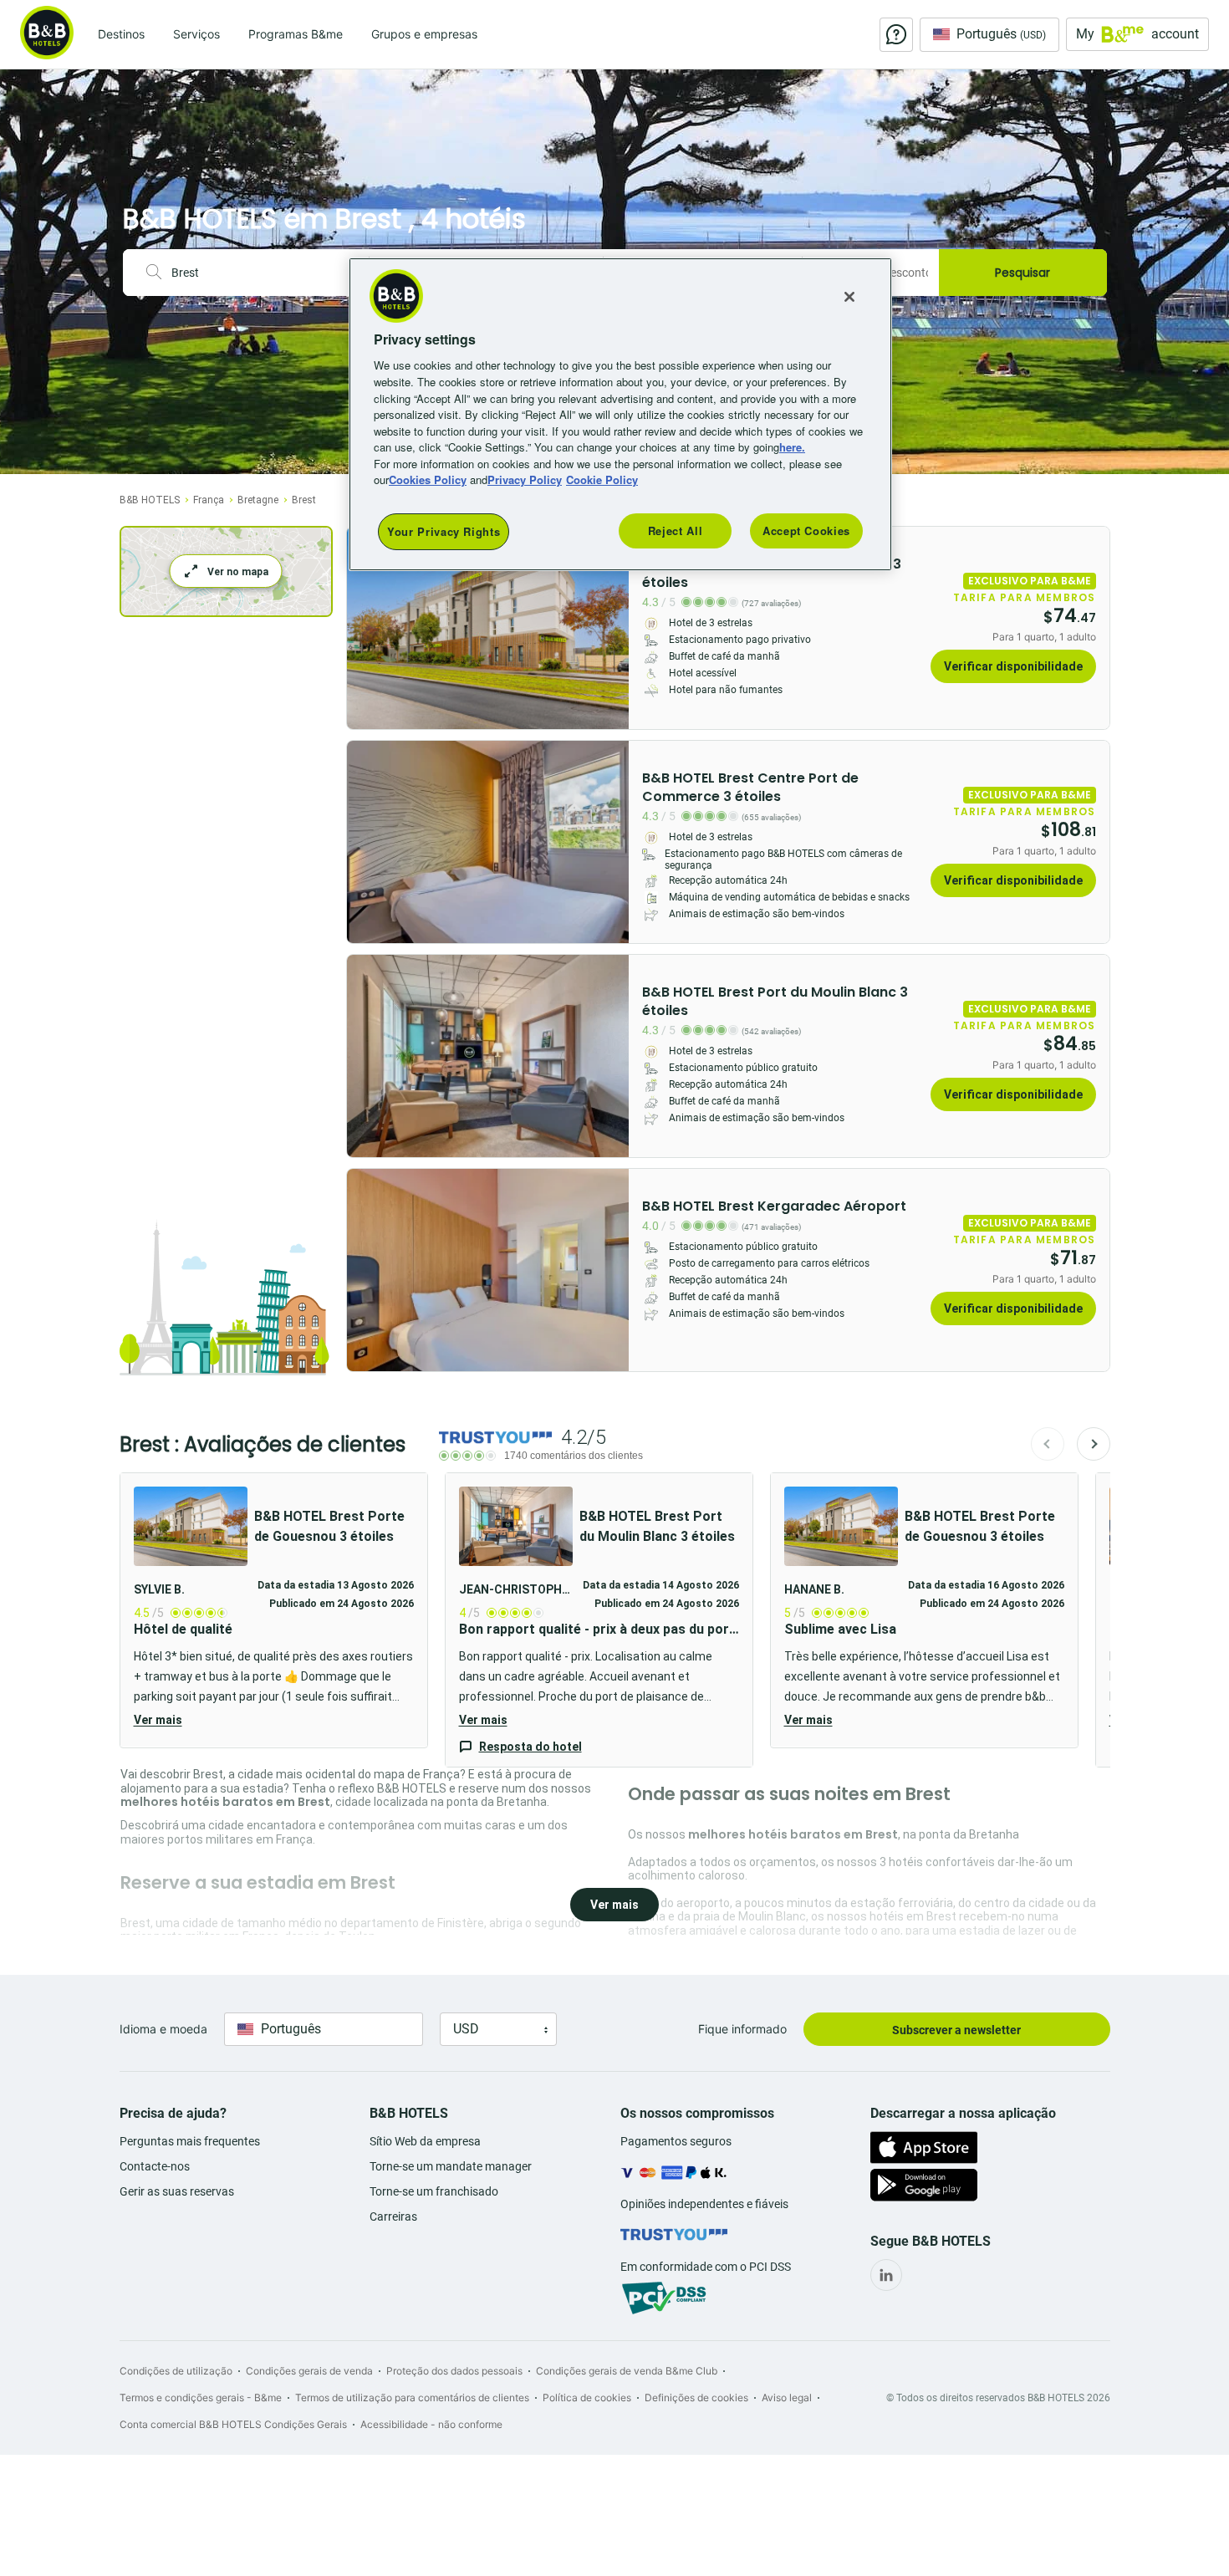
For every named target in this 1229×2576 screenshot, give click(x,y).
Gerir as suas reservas (177, 2191)
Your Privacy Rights (444, 531)
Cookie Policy (602, 479)
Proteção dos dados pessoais (454, 2371)
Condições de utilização (176, 2371)
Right (611, 628)
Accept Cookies (806, 531)
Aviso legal (787, 2397)
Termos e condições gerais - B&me (201, 2397)
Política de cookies (587, 2397)
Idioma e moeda (163, 2029)
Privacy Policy (525, 479)
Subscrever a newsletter (956, 2030)
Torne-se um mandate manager (451, 2166)
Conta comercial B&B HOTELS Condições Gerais (233, 2424)
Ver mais (158, 1720)
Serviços (196, 34)
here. (792, 447)
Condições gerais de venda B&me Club (627, 2371)
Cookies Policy (428, 479)
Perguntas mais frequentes (190, 2141)
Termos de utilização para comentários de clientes (412, 2397)
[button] (274, 1610)
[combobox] (263, 273)
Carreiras (393, 2216)
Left (365, 628)
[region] (620, 414)
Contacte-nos (155, 2166)
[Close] (849, 297)
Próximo (1094, 1444)
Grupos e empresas (424, 34)
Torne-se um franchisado (434, 2191)
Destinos (121, 34)
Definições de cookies (696, 2397)
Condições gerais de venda (309, 2371)
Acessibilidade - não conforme (431, 2424)
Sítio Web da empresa (425, 2141)
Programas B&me (296, 34)
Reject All (676, 531)
